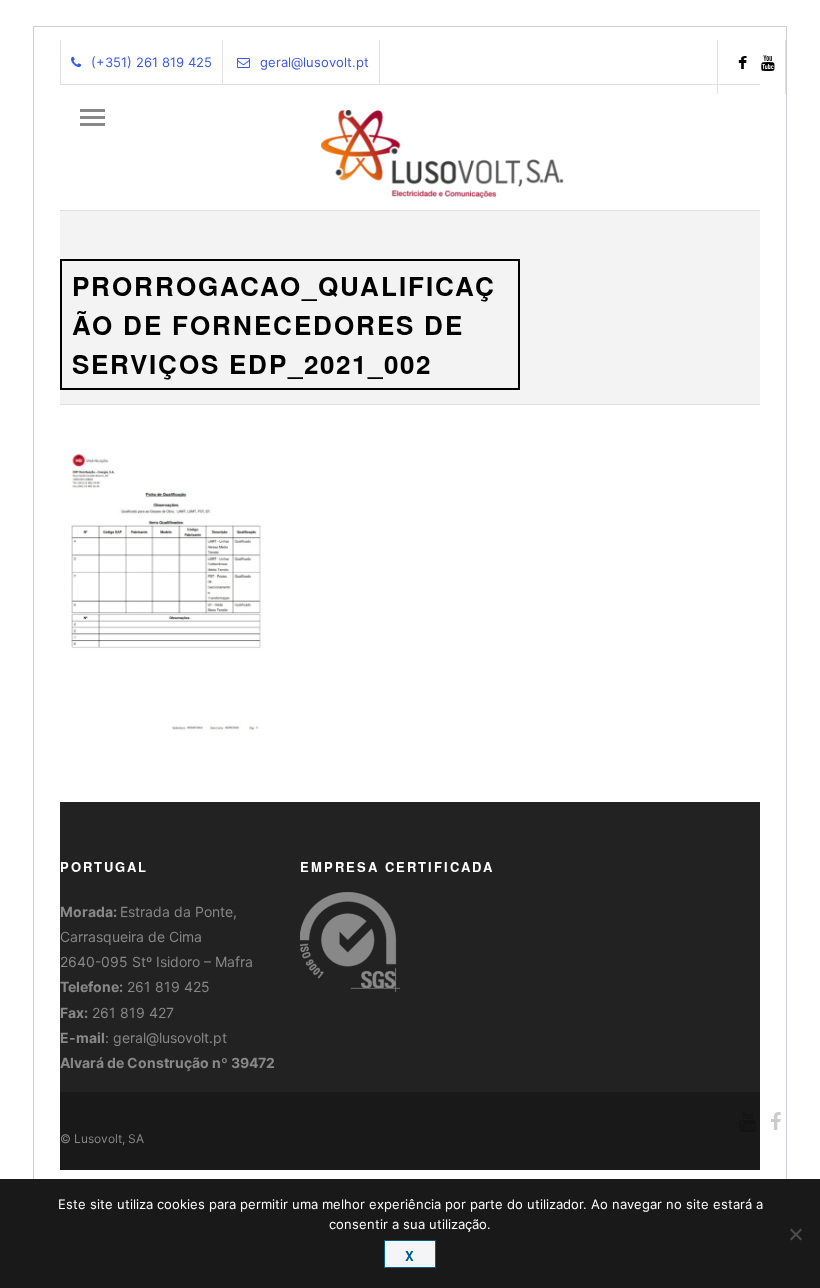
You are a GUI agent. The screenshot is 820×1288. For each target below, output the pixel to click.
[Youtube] (768, 64)
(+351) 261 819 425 (151, 62)
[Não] (795, 1234)
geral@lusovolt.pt (314, 62)
